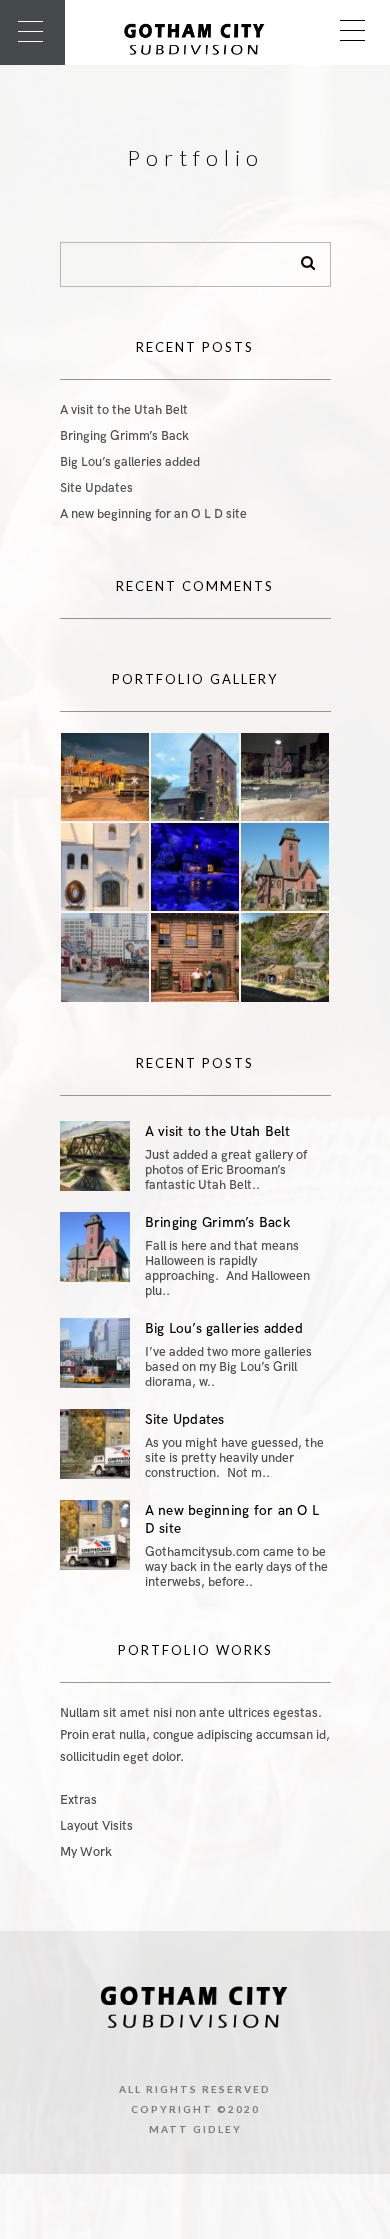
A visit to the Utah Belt (124, 410)
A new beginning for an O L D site (153, 514)
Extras (78, 1800)
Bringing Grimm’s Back (124, 436)
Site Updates (96, 488)
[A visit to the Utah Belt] (95, 1156)
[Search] (301, 259)
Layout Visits (96, 1826)
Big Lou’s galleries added (130, 462)
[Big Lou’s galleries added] (95, 1353)
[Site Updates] (95, 1444)
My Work (86, 1852)
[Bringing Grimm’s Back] (95, 1247)
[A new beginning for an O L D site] (95, 1535)
